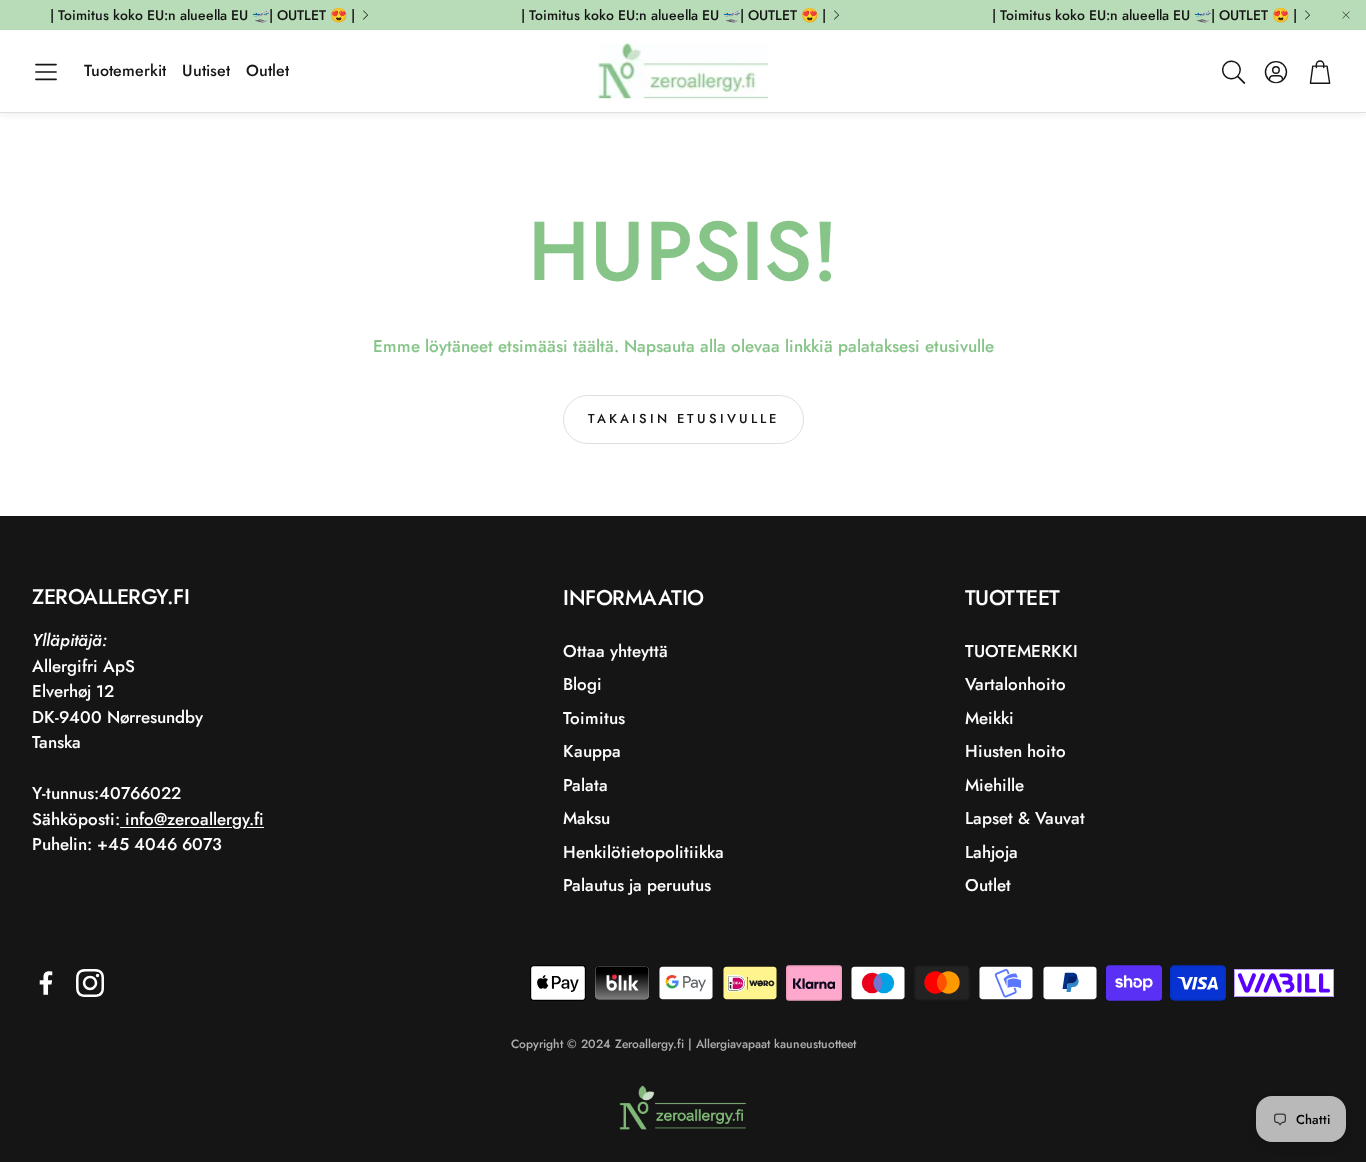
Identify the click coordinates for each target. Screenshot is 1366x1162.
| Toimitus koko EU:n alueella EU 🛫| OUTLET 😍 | (202, 15)
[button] (46, 72)
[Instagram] (90, 983)
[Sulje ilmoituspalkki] (1346, 15)
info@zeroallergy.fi (192, 819)
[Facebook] (46, 983)
